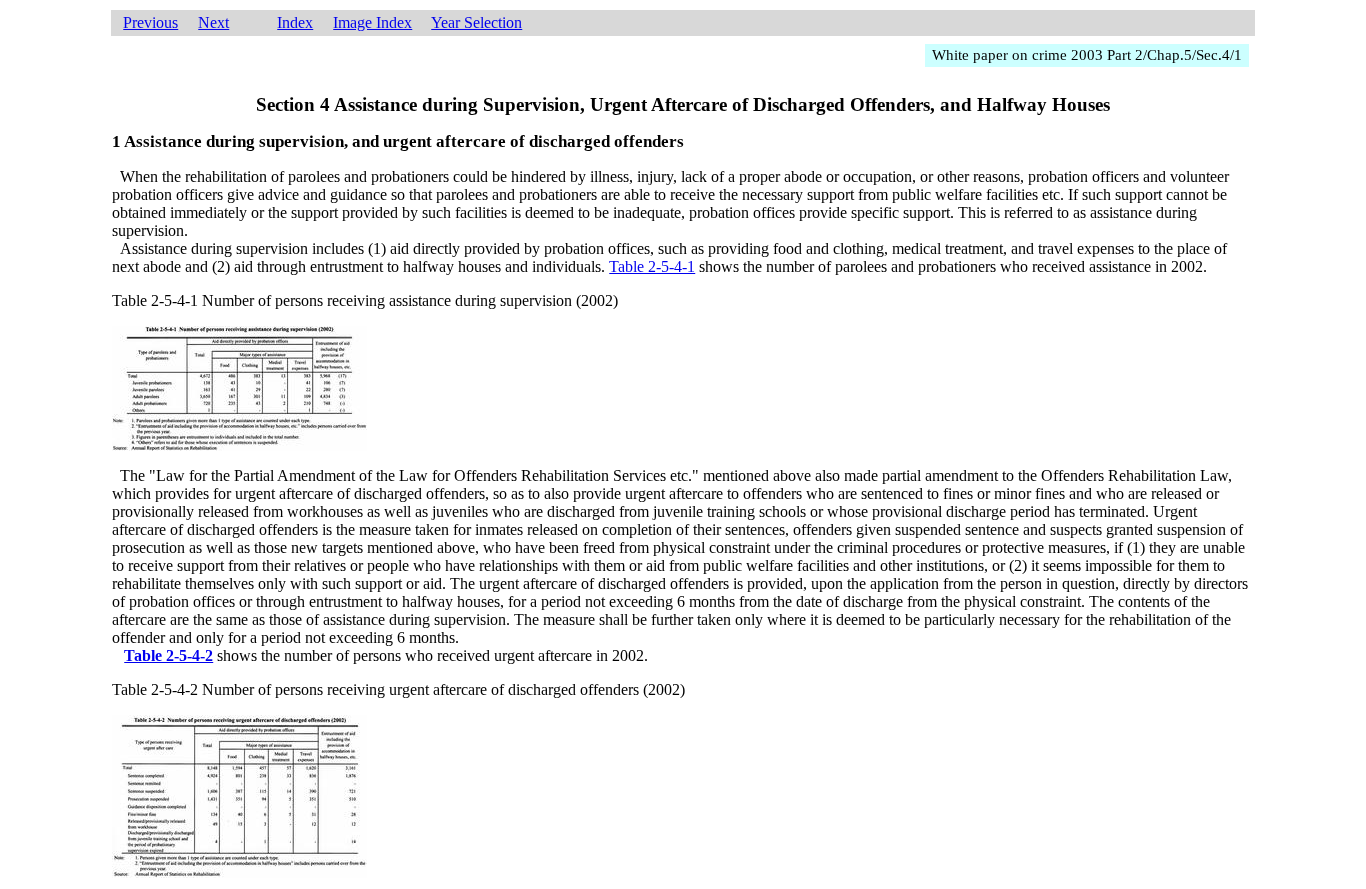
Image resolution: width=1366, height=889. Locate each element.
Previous (150, 22)
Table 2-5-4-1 (652, 266)
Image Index (372, 22)
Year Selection (476, 22)
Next (213, 22)
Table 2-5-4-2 (168, 655)
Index (295, 22)
